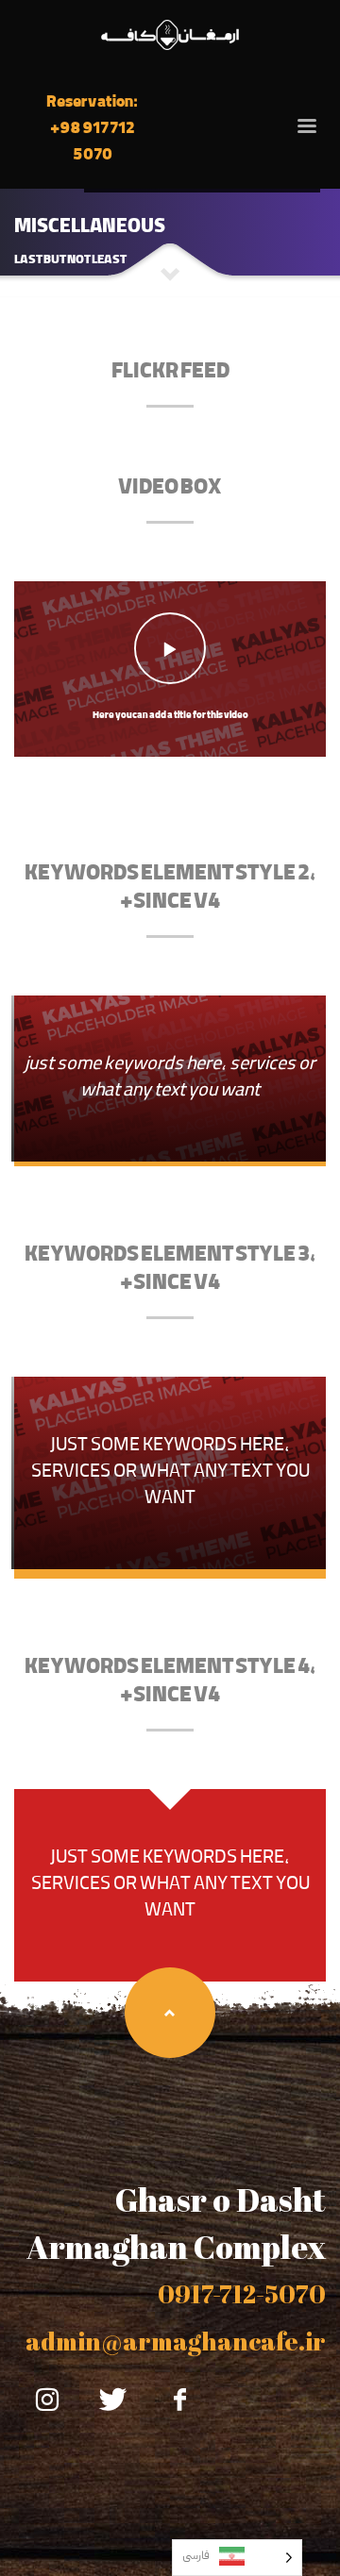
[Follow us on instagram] (47, 2400)
